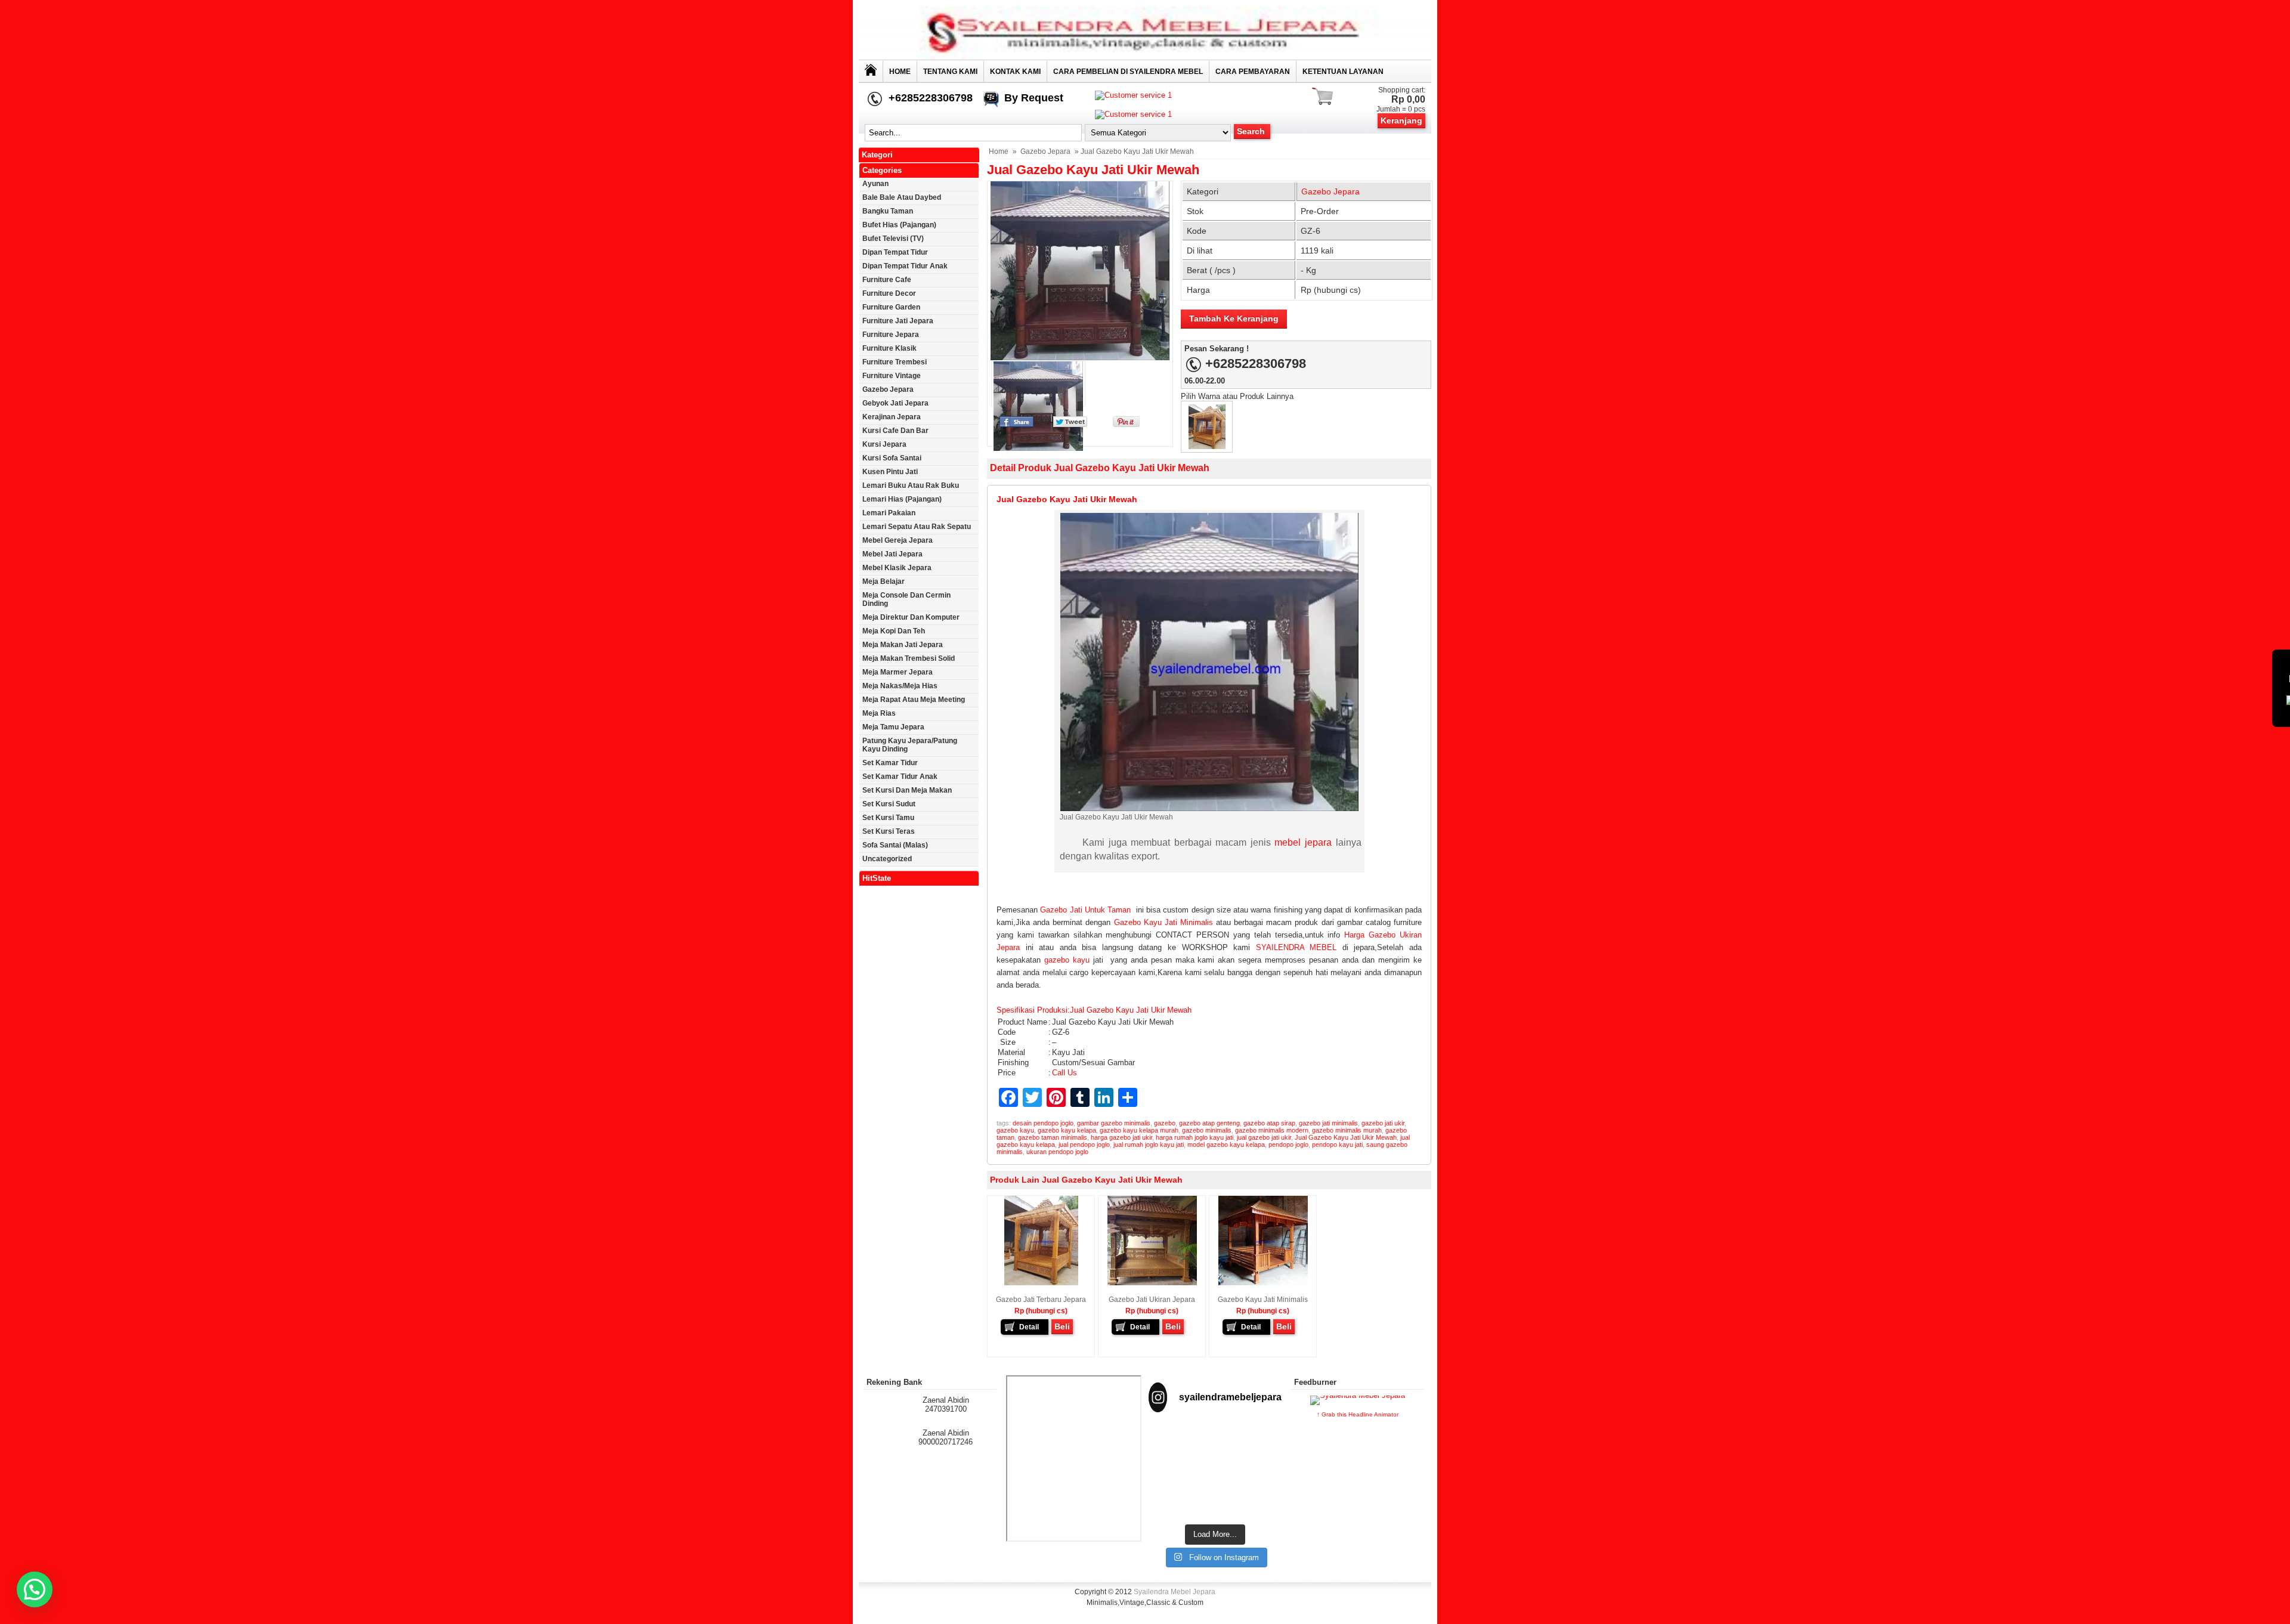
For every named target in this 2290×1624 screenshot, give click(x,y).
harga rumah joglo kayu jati (1194, 1137)
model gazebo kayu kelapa (1226, 1144)
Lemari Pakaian (889, 513)
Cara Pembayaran (1253, 72)
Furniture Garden (891, 307)
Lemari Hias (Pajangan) (902, 499)
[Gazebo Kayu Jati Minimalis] (1263, 1283)
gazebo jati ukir (1383, 1123)
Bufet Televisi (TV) (893, 239)
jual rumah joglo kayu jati (1149, 1144)
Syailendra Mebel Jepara (1175, 1592)
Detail (1029, 1327)
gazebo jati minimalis (1328, 1123)
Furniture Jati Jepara (898, 321)
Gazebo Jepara (1045, 151)
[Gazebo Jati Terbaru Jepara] (1207, 446)
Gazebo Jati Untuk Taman (1085, 910)
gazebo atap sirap (1269, 1123)
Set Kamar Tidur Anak (900, 777)
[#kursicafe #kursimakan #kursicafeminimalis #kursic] (1261, 1492)
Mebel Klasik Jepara (897, 568)
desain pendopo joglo (1043, 1123)
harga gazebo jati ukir (1121, 1137)
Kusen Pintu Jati (890, 472)
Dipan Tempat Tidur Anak (905, 266)
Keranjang (1401, 120)
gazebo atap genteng (1209, 1123)
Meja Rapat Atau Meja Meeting (914, 700)
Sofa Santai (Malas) (895, 845)
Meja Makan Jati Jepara (903, 645)
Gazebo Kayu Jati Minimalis (1163, 922)
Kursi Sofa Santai (892, 458)
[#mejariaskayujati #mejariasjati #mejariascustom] (1215, 1487)
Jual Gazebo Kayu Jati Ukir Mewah (1093, 170)
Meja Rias (879, 713)
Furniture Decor (889, 293)
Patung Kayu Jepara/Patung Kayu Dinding (910, 745)
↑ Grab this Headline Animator (1358, 1414)
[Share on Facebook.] (1016, 424)
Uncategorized (887, 859)
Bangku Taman (888, 211)
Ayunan (875, 184)
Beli (1062, 1326)
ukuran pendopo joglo (1057, 1152)
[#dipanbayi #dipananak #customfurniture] (1169, 1445)
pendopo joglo (1288, 1144)
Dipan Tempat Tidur (895, 252)
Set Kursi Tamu (888, 818)
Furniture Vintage (892, 376)
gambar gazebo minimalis (1114, 1123)
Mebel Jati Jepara (892, 554)
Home (900, 72)
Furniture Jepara (891, 335)
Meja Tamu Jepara (893, 727)
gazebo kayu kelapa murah (1139, 1130)
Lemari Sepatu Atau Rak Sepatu (917, 527)
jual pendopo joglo (1084, 1144)
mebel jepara (1303, 842)
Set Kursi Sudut (889, 804)
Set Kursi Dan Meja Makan (907, 790)
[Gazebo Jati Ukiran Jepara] (1152, 1283)
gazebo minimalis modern (1272, 1130)
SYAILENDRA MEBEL (1296, 947)
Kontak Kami (1015, 72)
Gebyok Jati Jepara (895, 403)
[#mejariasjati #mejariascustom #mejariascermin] (1169, 1487)
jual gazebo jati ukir (1264, 1137)
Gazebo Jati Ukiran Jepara (1152, 1300)
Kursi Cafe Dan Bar (895, 431)
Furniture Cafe (887, 280)
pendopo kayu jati (1337, 1144)
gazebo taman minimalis (1053, 1137)
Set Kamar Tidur (890, 763)
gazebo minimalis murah (1347, 1130)
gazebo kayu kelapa (1067, 1130)
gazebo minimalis (1207, 1130)
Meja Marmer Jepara (898, 672)
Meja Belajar (883, 581)
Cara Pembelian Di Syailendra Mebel (1128, 72)
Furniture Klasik (889, 348)
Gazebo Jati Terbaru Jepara (1041, 1300)
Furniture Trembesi (895, 362)
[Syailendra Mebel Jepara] (1145, 57)
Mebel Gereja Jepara (898, 540)
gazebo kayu (1067, 960)
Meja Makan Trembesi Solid (909, 658)
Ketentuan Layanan (1343, 72)
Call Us (1064, 1073)
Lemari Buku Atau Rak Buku (911, 485)
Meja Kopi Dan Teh (894, 631)
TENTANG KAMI (950, 72)
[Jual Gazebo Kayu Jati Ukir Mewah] (1080, 271)
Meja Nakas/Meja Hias (900, 686)
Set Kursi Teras (889, 831)
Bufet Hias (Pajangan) (899, 225)
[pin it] (1124, 424)
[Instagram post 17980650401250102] (1261, 1445)
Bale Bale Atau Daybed (902, 197)
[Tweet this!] (1070, 424)
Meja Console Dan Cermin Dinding (906, 599)
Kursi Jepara (884, 444)
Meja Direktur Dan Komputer (911, 617)
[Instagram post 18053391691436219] (1215, 1445)
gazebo (1165, 1123)
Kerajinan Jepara (892, 417)
